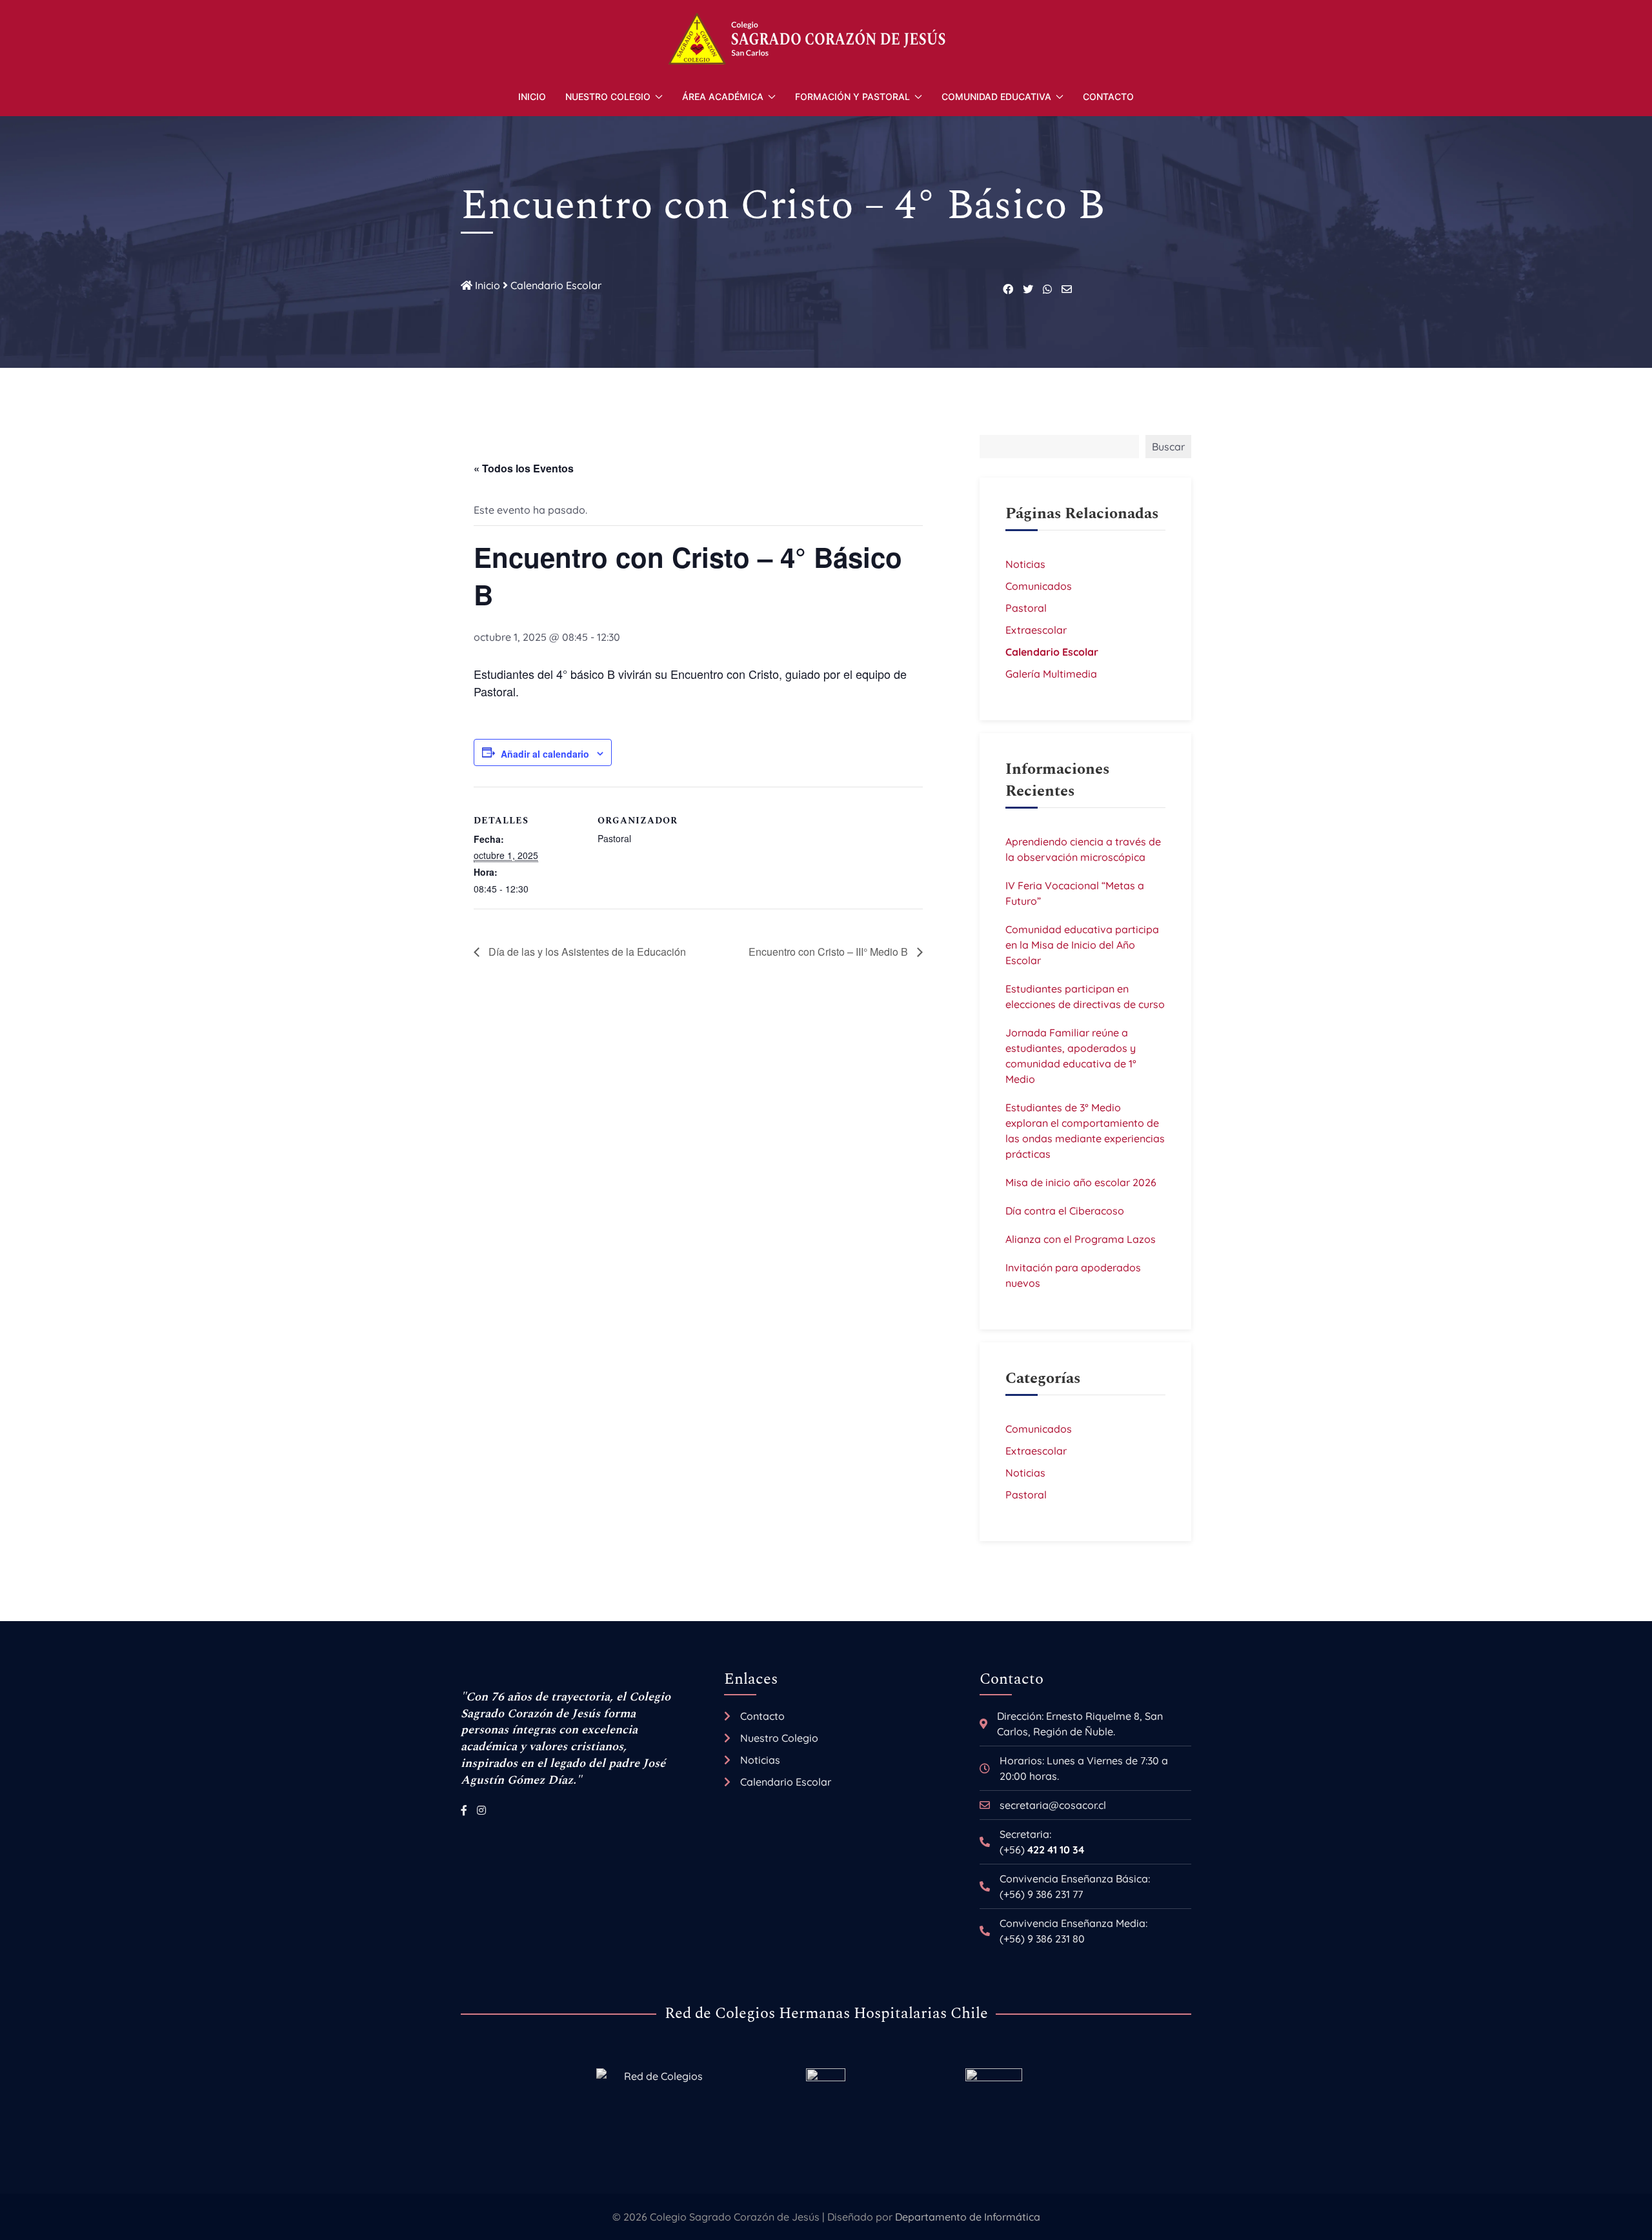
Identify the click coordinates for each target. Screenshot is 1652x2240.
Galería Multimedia (1051, 674)
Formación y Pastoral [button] (852, 96)
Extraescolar (1036, 630)
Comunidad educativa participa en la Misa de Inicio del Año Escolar (1082, 945)
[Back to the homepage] (826, 39)
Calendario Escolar (556, 285)
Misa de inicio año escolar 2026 (1081, 1182)
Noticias (1025, 564)
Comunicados (1039, 586)
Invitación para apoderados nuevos (1073, 1275)
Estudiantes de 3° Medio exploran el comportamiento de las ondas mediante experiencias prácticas (1085, 1131)
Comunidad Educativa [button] (996, 96)
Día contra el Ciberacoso (1065, 1211)
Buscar (1168, 447)
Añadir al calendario (545, 754)
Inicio (532, 96)
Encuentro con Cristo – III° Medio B (830, 952)
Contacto (1108, 96)
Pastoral (1026, 608)
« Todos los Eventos (524, 468)
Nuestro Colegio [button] (608, 96)
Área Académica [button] (723, 96)
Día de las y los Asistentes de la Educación (586, 952)
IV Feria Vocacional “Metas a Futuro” (1075, 893)
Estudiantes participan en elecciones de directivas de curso (1085, 996)
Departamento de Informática (968, 2217)
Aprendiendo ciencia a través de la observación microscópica (1083, 849)
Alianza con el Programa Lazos (1081, 1239)
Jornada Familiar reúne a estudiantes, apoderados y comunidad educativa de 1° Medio (1071, 1056)
